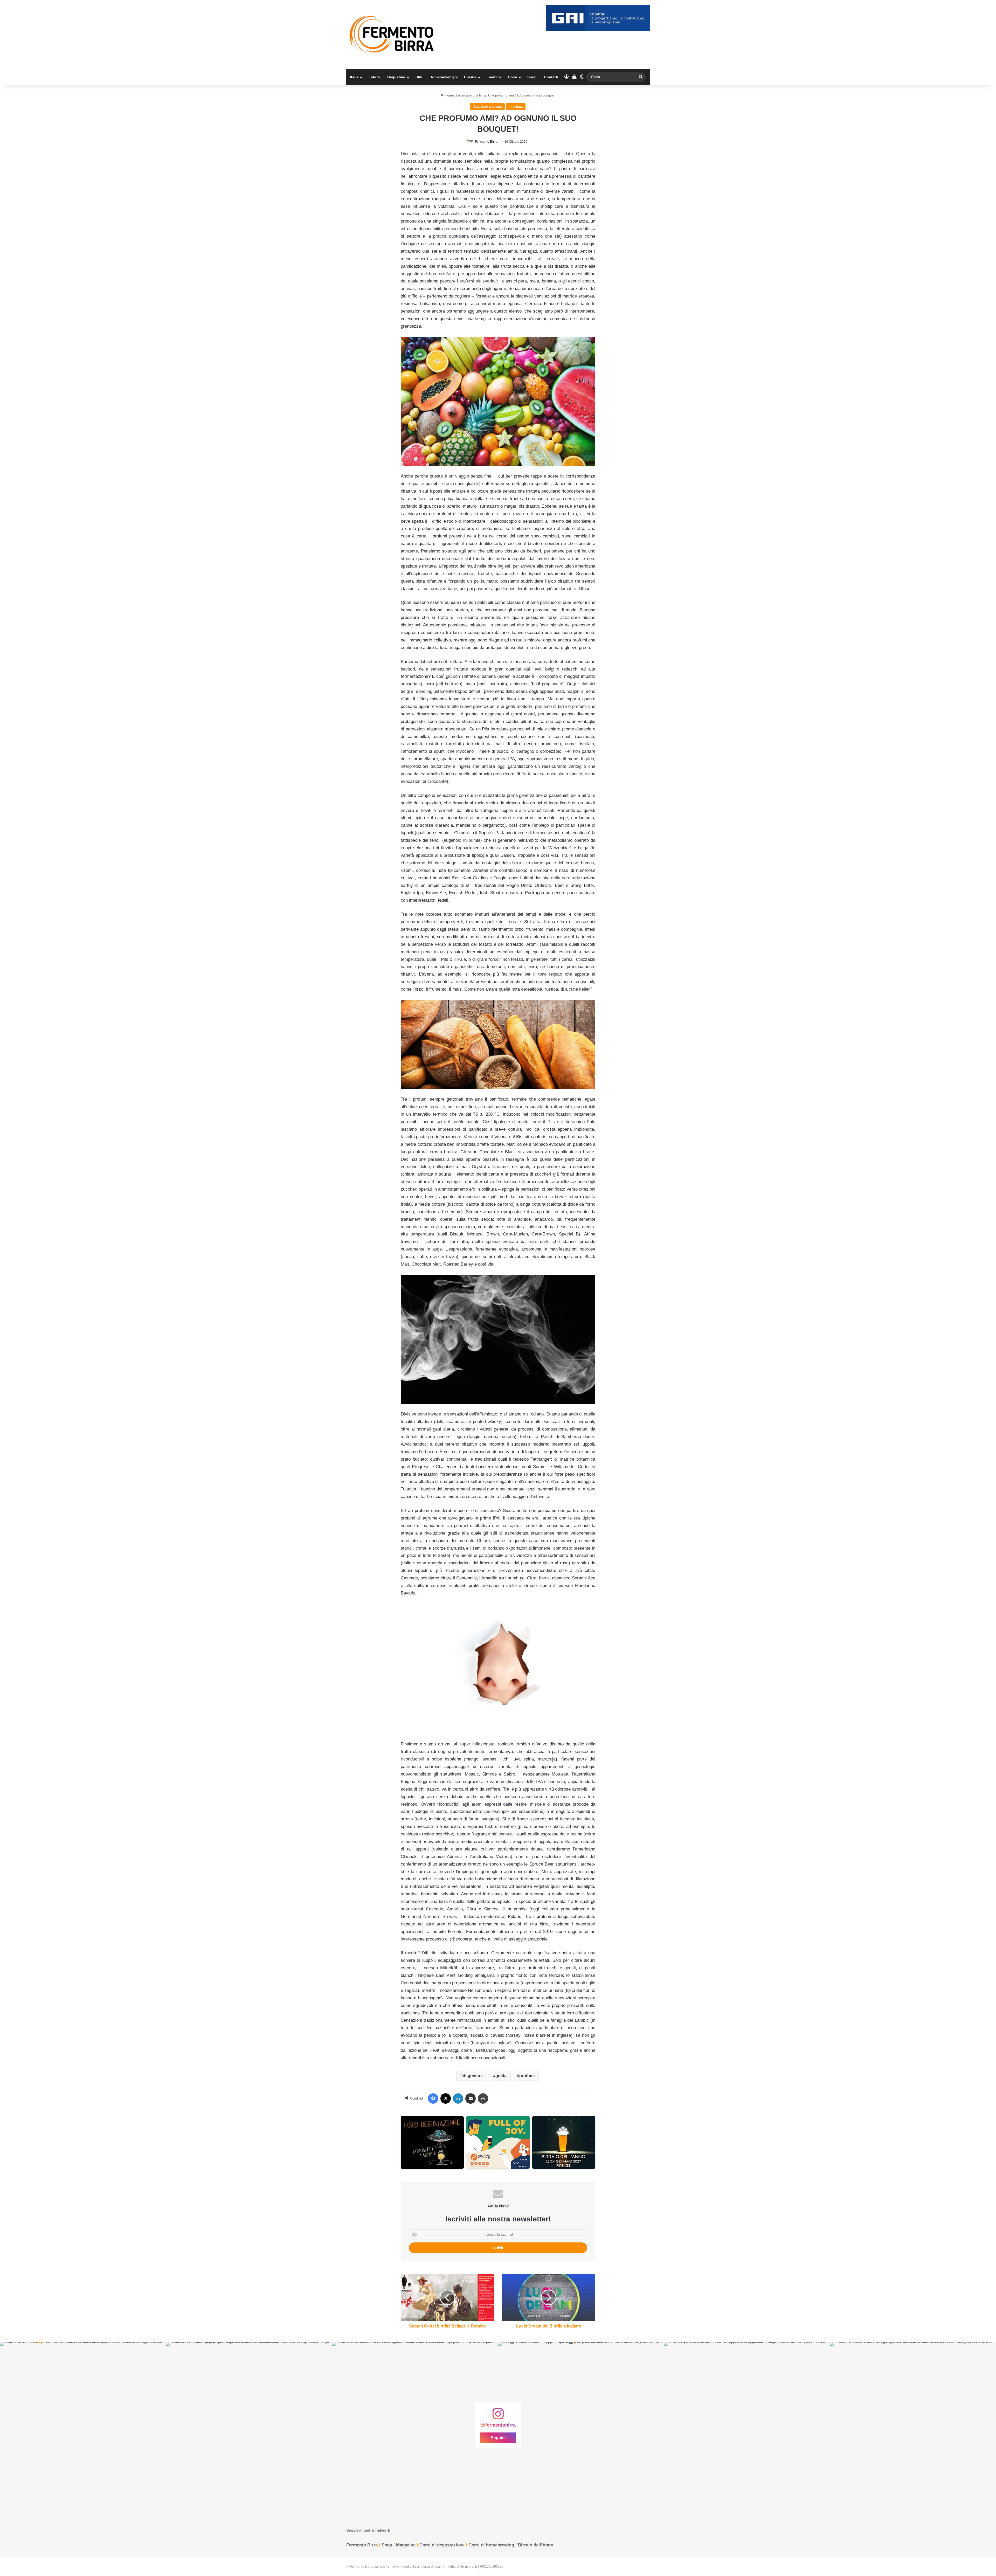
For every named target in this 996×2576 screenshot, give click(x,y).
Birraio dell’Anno (536, 2545)
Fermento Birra (486, 142)
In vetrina (516, 106)
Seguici (498, 2438)
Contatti (551, 77)
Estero (374, 77)
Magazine (406, 2545)
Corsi (513, 77)
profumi (527, 2076)
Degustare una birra (471, 95)
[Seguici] (498, 2416)
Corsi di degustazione (442, 2545)
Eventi (492, 77)
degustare (473, 2076)
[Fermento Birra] (392, 35)
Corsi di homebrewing (491, 2545)
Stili (419, 77)
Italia (354, 77)
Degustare (396, 77)
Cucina (470, 77)
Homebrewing (442, 77)
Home (449, 95)
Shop (532, 77)
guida (501, 2076)
